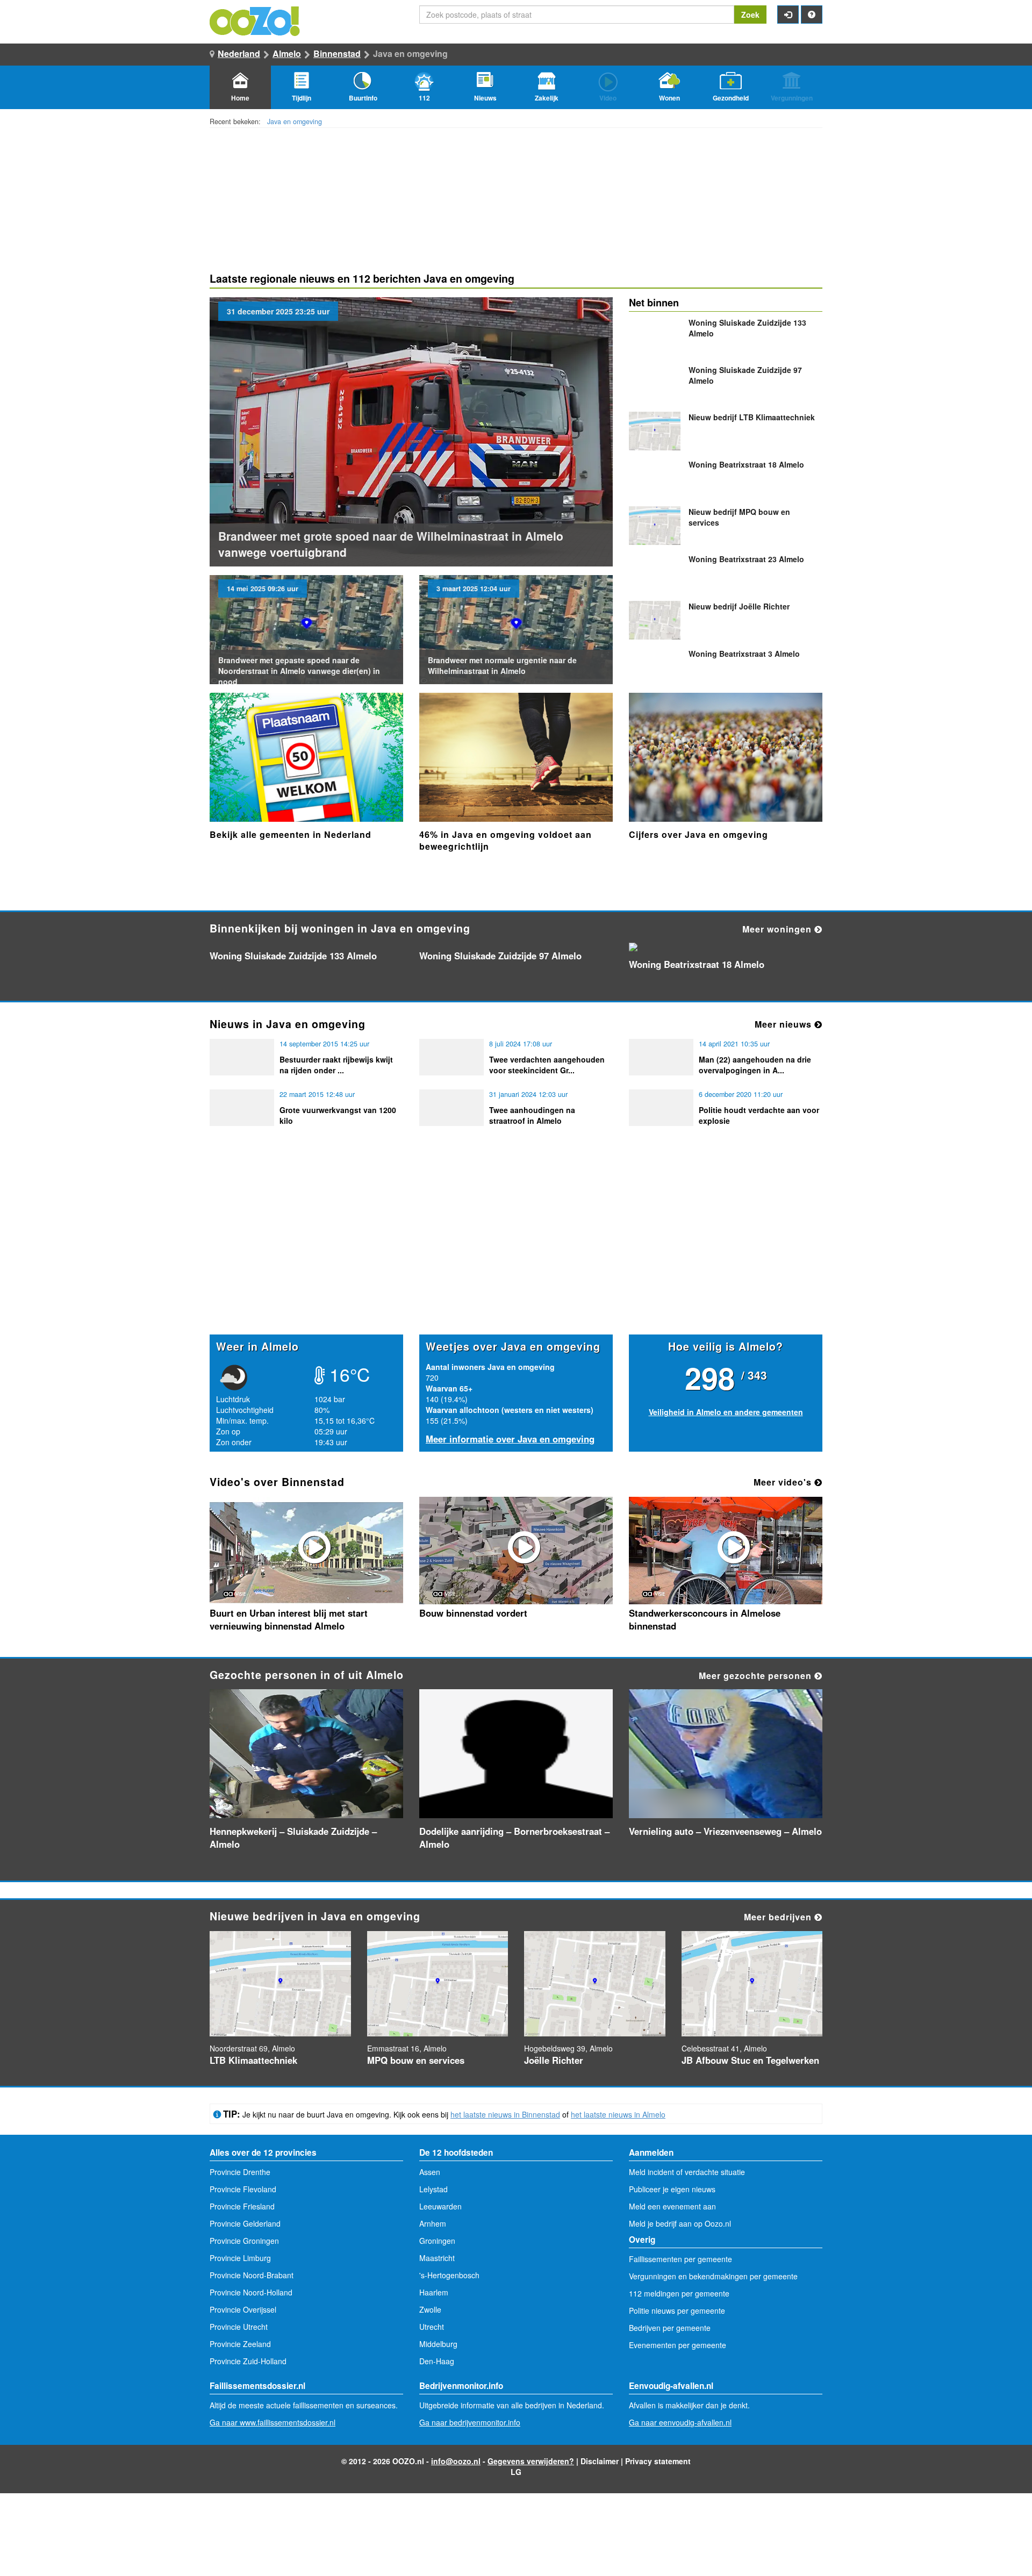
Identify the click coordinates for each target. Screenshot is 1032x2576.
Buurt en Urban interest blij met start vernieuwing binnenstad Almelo (289, 1619)
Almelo (287, 53)
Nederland (239, 53)
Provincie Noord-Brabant (252, 2275)
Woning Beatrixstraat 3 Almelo (744, 654)
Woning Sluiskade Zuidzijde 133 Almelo (293, 956)
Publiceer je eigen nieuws (672, 2189)
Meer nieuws (784, 1024)
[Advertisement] (516, 1251)
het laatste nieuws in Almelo (618, 2114)
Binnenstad (337, 53)
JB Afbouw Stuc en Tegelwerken (750, 2060)
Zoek (750, 15)
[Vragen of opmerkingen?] (812, 15)
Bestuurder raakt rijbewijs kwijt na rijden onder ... (336, 1065)
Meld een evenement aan (672, 2206)
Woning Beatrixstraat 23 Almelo (746, 559)
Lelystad (433, 2189)
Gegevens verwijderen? (531, 2461)
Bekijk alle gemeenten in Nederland (291, 834)
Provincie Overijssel (243, 2309)
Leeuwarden (440, 2206)
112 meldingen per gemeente (679, 2293)
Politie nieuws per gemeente (677, 2310)
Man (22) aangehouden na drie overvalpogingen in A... (755, 1065)
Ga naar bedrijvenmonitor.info (470, 2422)
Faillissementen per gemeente (680, 2259)
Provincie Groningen (244, 2241)
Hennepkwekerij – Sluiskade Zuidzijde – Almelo (293, 1838)
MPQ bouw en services (416, 2060)
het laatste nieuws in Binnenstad (505, 2114)
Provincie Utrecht (239, 2327)
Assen (430, 2172)
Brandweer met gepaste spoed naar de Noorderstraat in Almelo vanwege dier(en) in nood (299, 671)
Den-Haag (437, 2361)
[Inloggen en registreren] (788, 15)
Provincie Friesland (242, 2206)
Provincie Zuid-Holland (248, 2361)
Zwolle (430, 2309)
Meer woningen (778, 929)
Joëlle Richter (739, 606)
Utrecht (432, 2327)
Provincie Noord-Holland (251, 2292)
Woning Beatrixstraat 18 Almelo (746, 464)
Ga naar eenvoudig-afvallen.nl (680, 2422)
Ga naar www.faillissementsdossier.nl (273, 2422)
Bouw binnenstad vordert (473, 1613)
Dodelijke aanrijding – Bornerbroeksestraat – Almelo (514, 1838)
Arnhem (433, 2223)
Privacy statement (658, 2461)
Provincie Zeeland (240, 2344)
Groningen (437, 2241)
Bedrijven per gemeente (670, 2328)
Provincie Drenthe (240, 2172)
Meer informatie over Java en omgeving (510, 1439)
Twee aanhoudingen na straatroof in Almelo (532, 1115)
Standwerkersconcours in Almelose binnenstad (705, 1619)
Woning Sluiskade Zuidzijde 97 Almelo (500, 956)
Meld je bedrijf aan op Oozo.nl (680, 2223)
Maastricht (437, 2258)
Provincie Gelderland (245, 2223)
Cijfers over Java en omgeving (698, 834)
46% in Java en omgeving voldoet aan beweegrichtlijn (506, 840)
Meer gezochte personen (757, 1676)
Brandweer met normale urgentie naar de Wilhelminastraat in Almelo (502, 665)
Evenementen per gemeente (678, 2345)
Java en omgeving (295, 121)
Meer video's (784, 1482)
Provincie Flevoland (243, 2189)
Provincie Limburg (240, 2258)
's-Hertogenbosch (449, 2275)
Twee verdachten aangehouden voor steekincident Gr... (547, 1065)
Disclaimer (600, 2461)
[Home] (255, 20)
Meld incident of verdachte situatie (687, 2172)
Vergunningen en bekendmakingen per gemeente (713, 2276)
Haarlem (434, 2292)
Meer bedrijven (779, 1917)
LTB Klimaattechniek (752, 417)
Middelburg (438, 2344)
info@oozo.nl (456, 2461)
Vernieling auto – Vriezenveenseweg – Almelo (725, 1831)
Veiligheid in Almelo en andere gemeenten (726, 1412)
